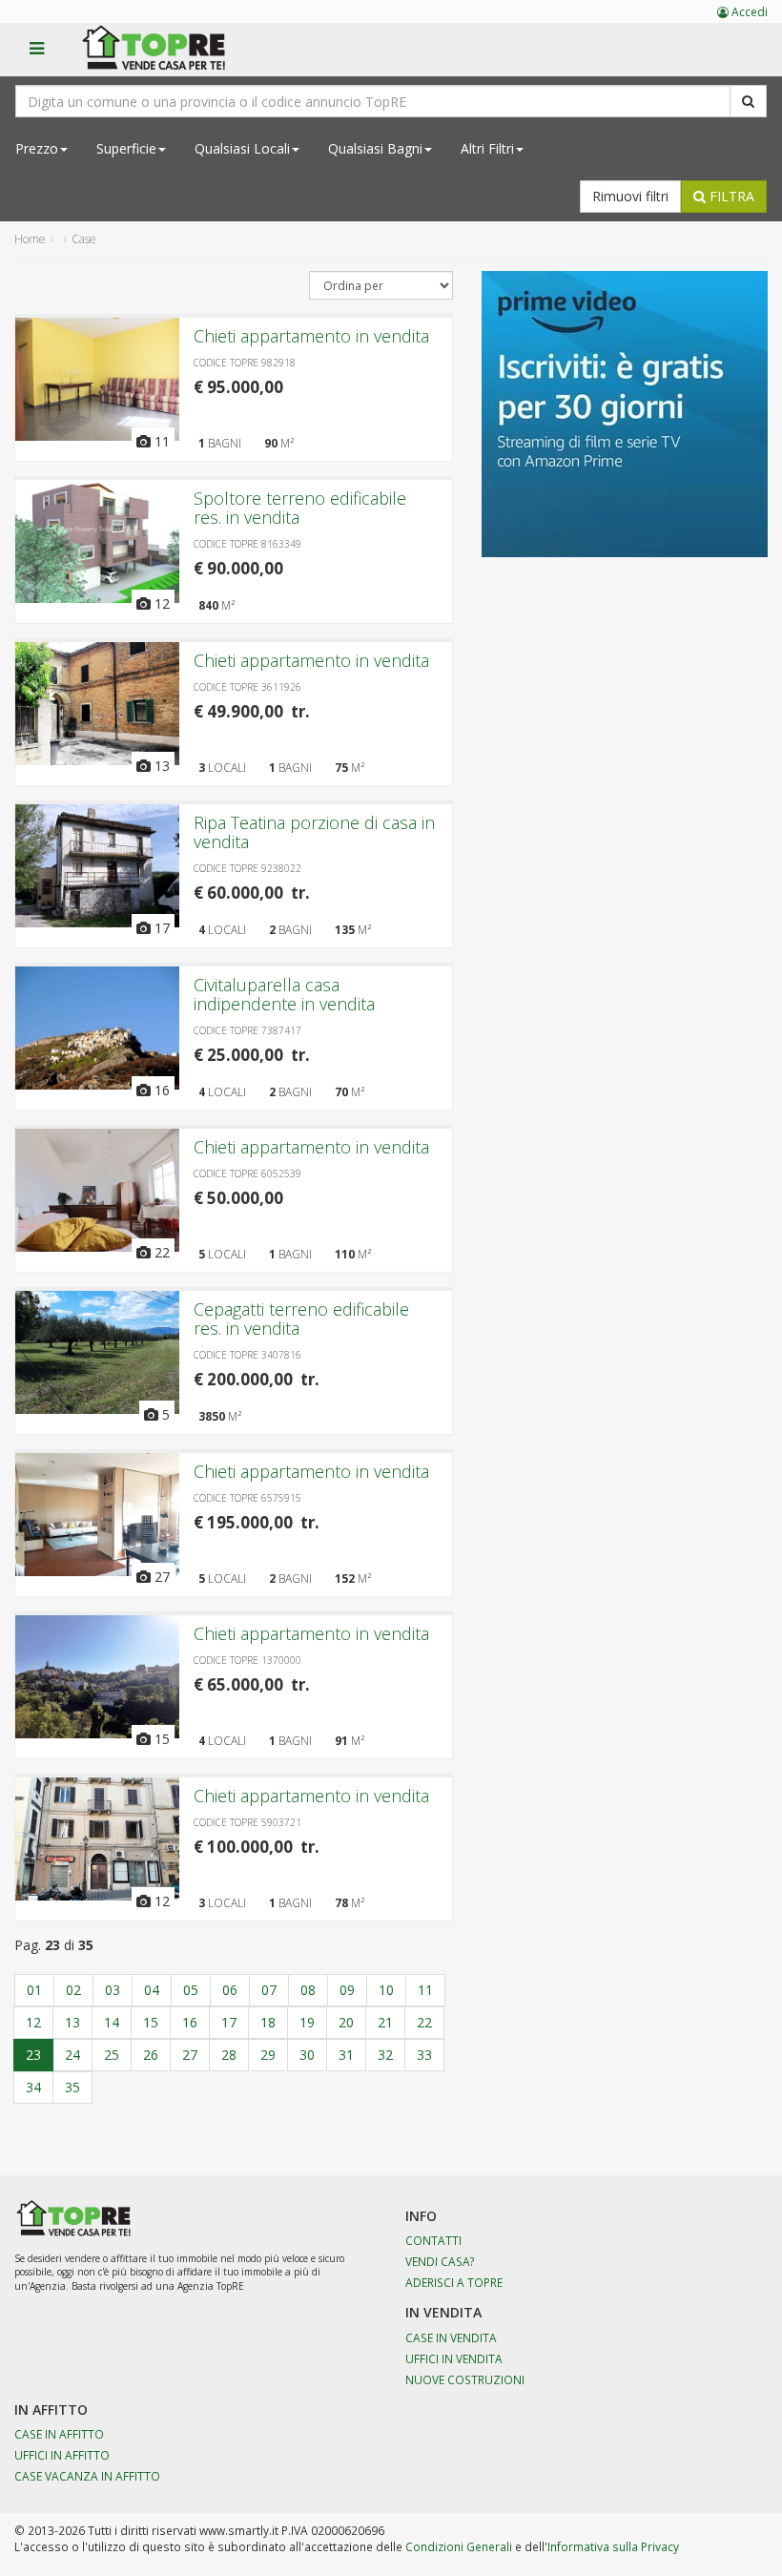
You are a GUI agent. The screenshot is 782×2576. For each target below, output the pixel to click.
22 (424, 2022)
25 (112, 2055)
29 (268, 2055)
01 (34, 1990)
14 (112, 2022)
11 (425, 1990)
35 (72, 2087)
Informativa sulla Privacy (613, 2546)
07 (269, 1990)
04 (152, 1990)
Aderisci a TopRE (454, 2282)
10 (386, 1990)
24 (72, 2055)
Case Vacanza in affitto (87, 2476)
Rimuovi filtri (630, 196)
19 (307, 2022)
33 (424, 2055)
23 (33, 2055)
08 (308, 1990)
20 (346, 2022)
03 (113, 1990)
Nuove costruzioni (465, 2379)
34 (33, 2087)
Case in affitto (59, 2434)
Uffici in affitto (62, 2455)
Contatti (433, 2240)
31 (346, 2055)
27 (190, 2055)
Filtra (730, 196)
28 (229, 2055)
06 (230, 1990)
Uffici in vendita (454, 2358)
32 (385, 2055)
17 (229, 2022)
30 (307, 2055)
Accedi (748, 12)
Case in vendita (451, 2337)
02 (73, 1990)
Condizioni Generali (459, 2546)
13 (72, 2022)
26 (151, 2055)
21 (385, 2022)
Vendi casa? (440, 2261)
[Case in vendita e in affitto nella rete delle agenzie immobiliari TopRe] (167, 58)
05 (191, 1990)
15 (151, 2022)
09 (347, 1990)
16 (190, 2022)
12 (33, 2022)
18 (268, 2022)
